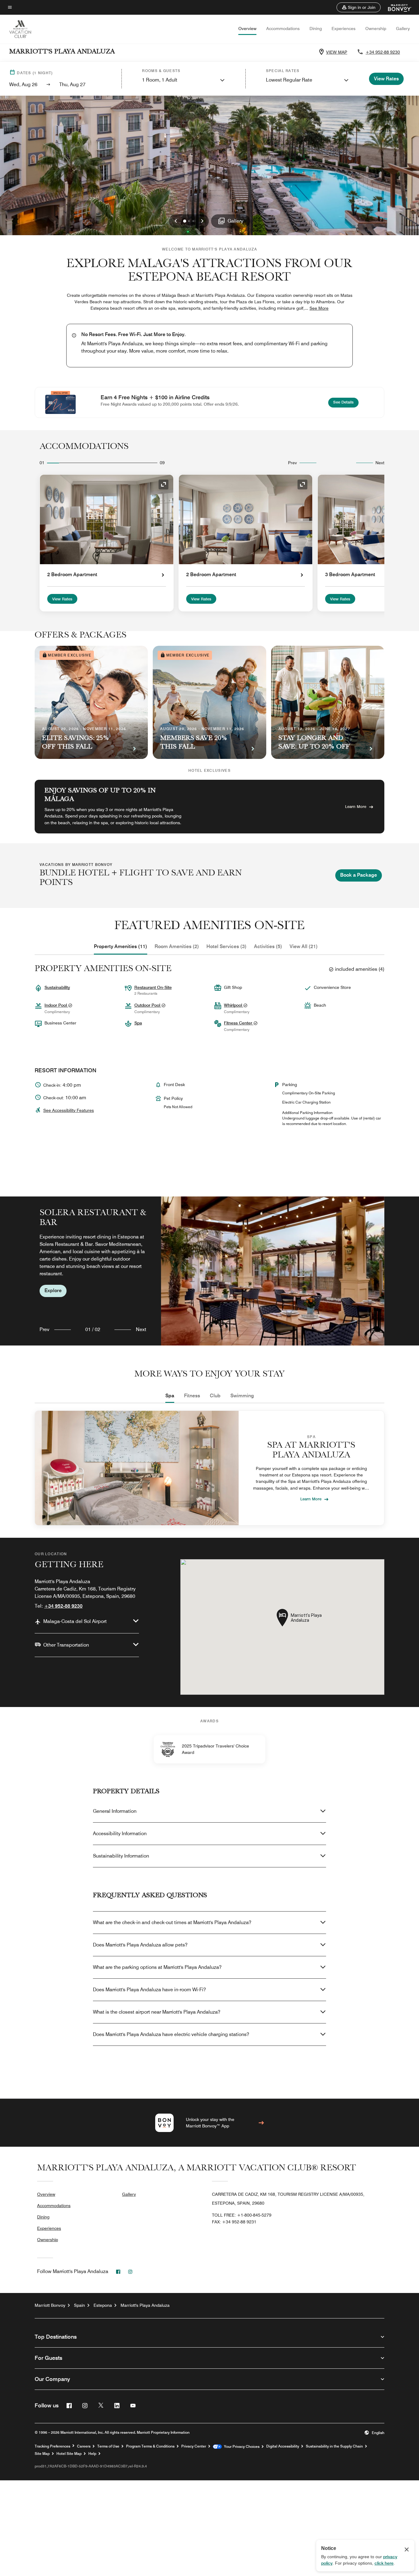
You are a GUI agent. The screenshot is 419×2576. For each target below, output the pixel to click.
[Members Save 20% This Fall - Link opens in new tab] (209, 702)
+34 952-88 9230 (383, 52)
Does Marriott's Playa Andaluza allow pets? (140, 1945)
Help (92, 2454)
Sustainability (57, 987)
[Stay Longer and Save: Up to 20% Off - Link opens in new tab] (328, 702)
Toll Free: (242, 2215)
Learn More (356, 806)
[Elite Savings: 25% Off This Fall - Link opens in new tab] (91, 702)
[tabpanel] (209, 1271)
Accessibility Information (120, 1833)
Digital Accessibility (283, 2446)
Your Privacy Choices (241, 2447)
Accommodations (283, 29)
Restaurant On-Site (153, 987)
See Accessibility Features (69, 1110)
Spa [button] (138, 1023)
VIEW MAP (337, 52)
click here (384, 2563)
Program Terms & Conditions (150, 2446)
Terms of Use (108, 2446)
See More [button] (319, 308)
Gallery (403, 29)
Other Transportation (66, 1645)
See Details (346, 402)
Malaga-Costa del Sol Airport (75, 1621)
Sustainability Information (121, 1856)
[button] (359, 7)
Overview (247, 29)
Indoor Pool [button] (56, 1005)
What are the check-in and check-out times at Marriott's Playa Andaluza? (172, 1922)
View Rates (62, 599)
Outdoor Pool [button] (148, 1005)
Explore (53, 1290)
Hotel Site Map (69, 2454)
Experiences (344, 29)
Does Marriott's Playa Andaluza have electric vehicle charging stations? (171, 2034)
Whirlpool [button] (234, 1005)
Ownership (376, 29)
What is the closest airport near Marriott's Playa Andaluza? (157, 2012)
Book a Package (359, 875)
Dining (316, 29)
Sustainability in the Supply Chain (334, 2446)
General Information (115, 1811)
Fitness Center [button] (239, 1023)
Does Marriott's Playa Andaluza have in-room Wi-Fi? (149, 1990)
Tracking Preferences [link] (52, 2446)
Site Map (42, 2454)
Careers (84, 2446)
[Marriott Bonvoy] (396, 7)
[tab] (121, 947)
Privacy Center (194, 2446)
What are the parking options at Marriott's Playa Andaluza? (157, 1967)
